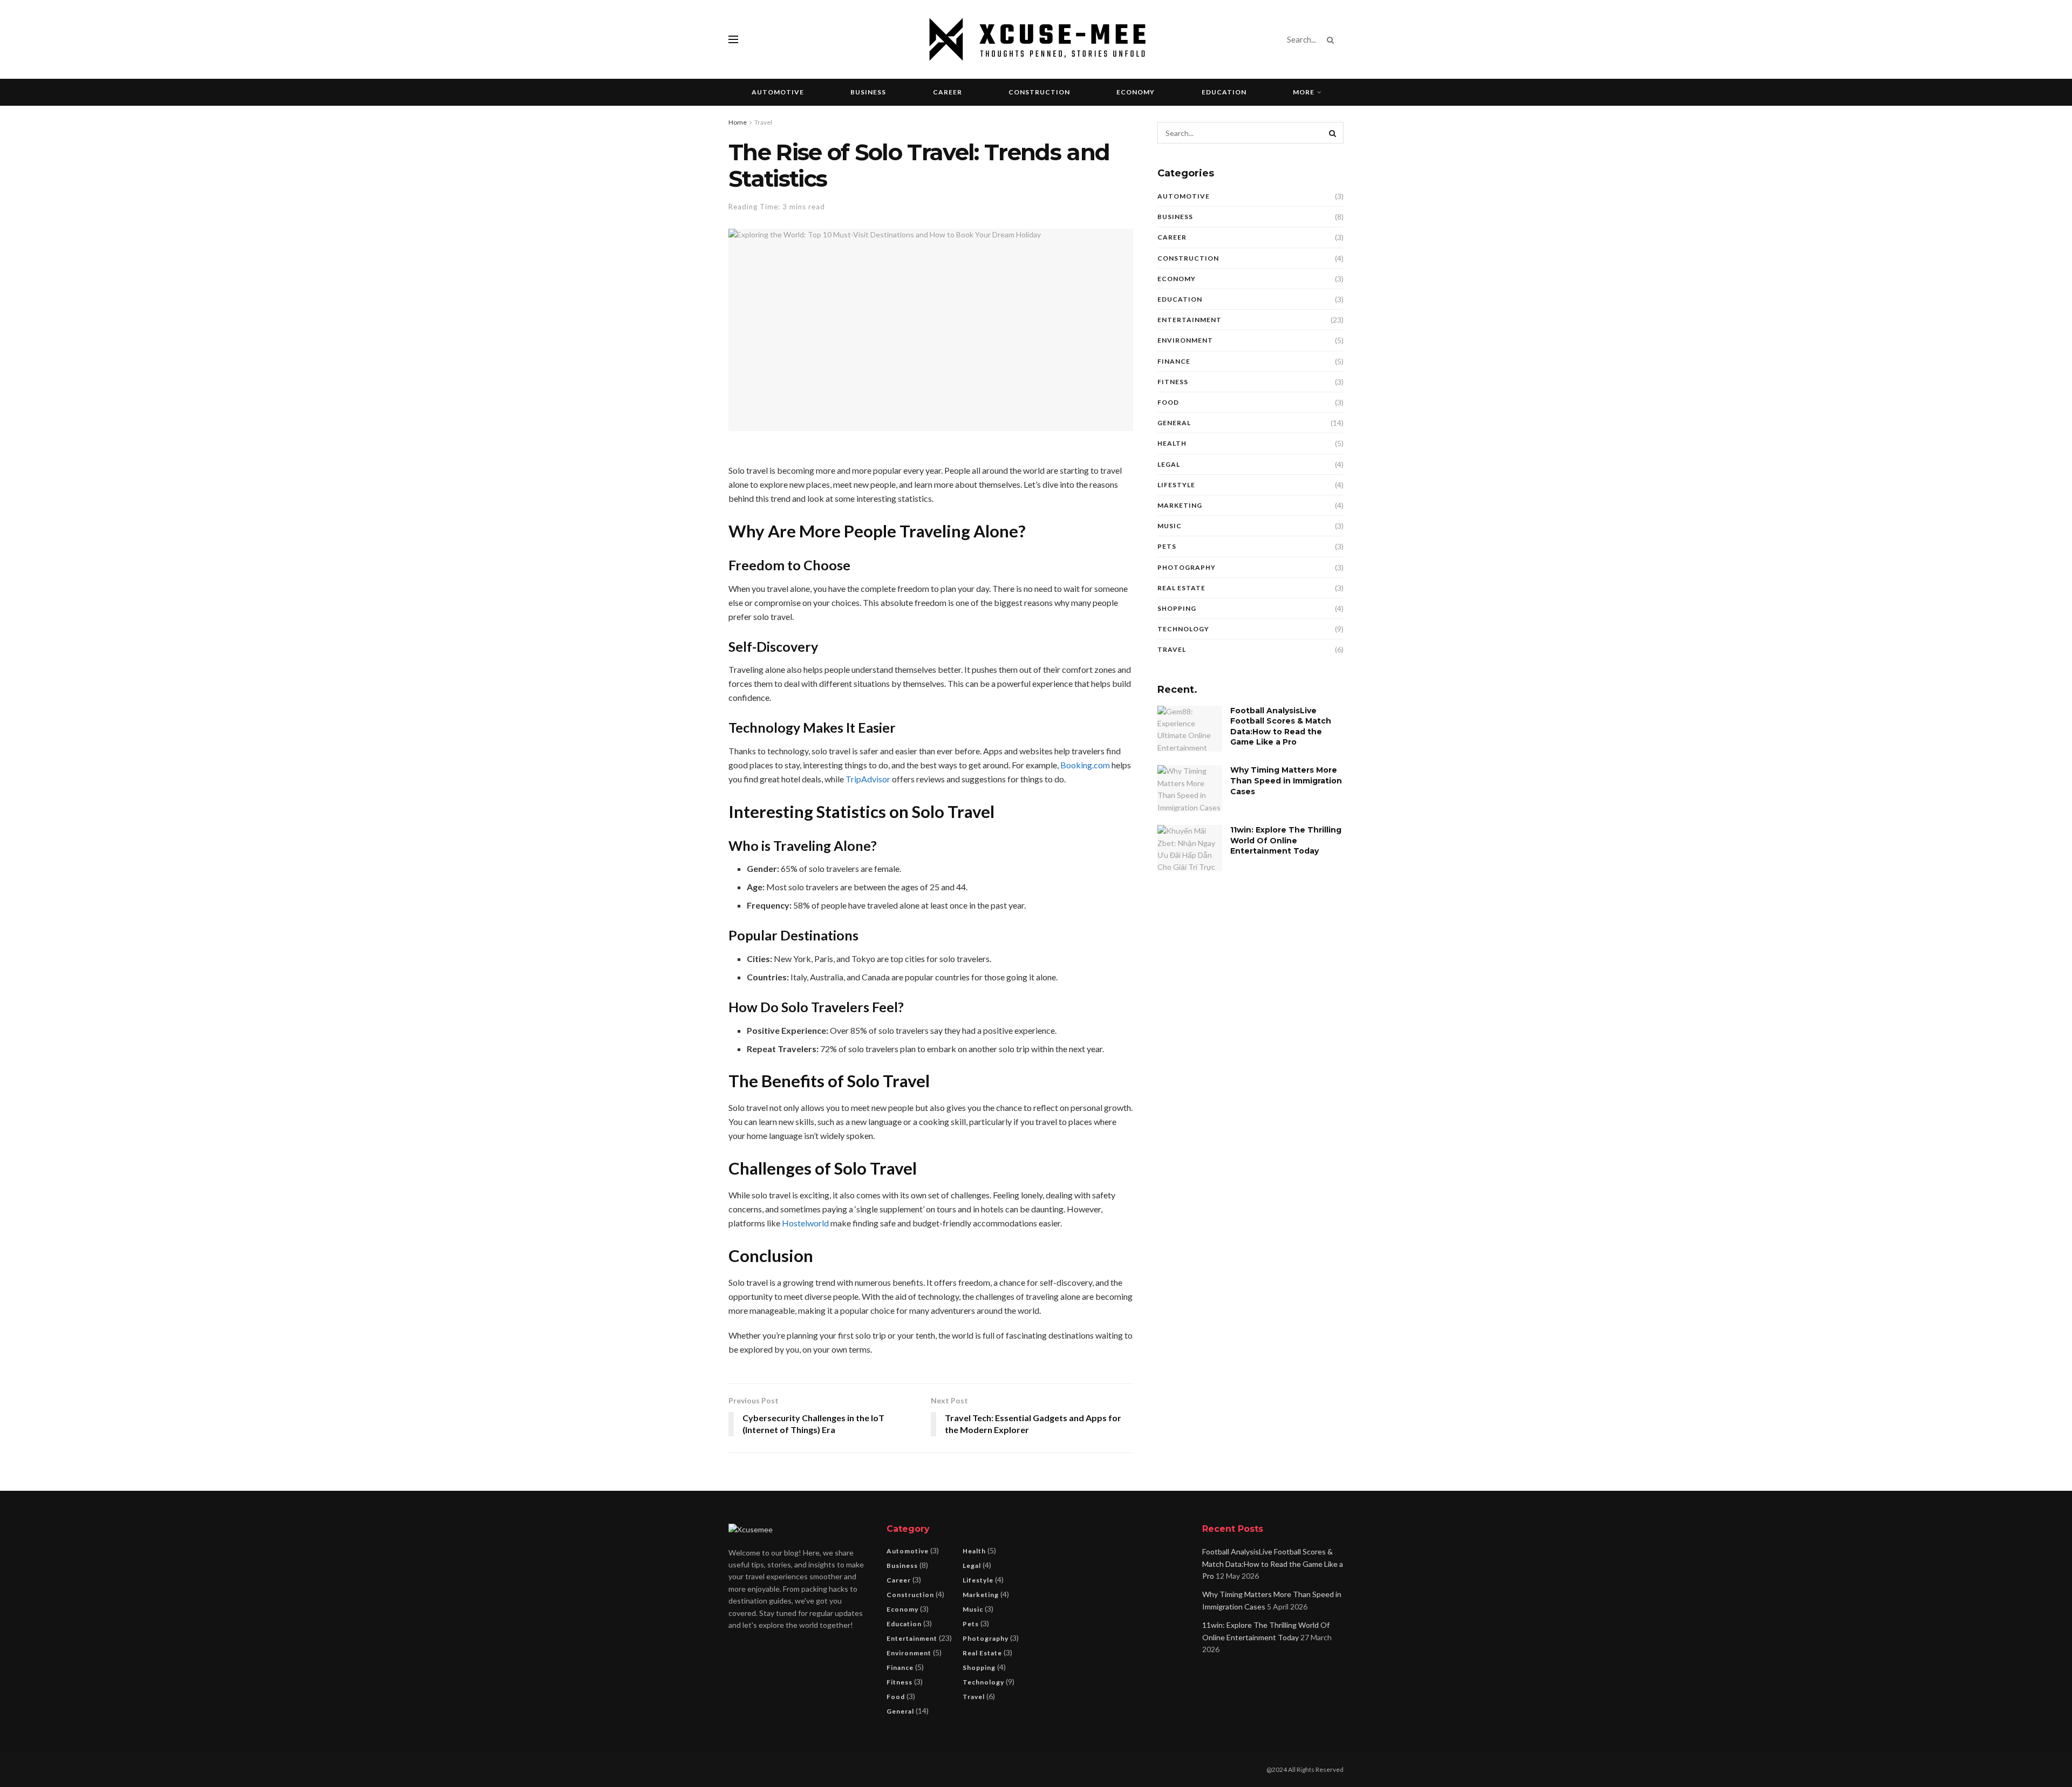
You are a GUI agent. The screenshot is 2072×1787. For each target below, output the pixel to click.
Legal (1169, 464)
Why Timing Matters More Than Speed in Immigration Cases (1286, 780)
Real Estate (1181, 588)
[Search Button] (1333, 39)
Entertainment (1190, 320)
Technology (1183, 629)
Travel (763, 122)
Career (948, 92)
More (1304, 92)
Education (1224, 92)
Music (1170, 526)
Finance (1174, 361)
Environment (1185, 340)
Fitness (1173, 382)
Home (738, 122)
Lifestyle (1176, 485)
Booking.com (1085, 765)
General (1174, 423)
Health (1172, 443)
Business (868, 92)
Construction (1039, 92)
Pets (1167, 546)
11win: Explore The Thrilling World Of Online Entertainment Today (1286, 840)
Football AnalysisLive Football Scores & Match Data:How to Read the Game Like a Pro (1281, 727)
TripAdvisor (868, 779)
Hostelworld (805, 1223)
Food (1168, 402)
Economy (1136, 92)
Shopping (1177, 608)
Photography (1187, 567)
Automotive (778, 92)
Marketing (1180, 505)
